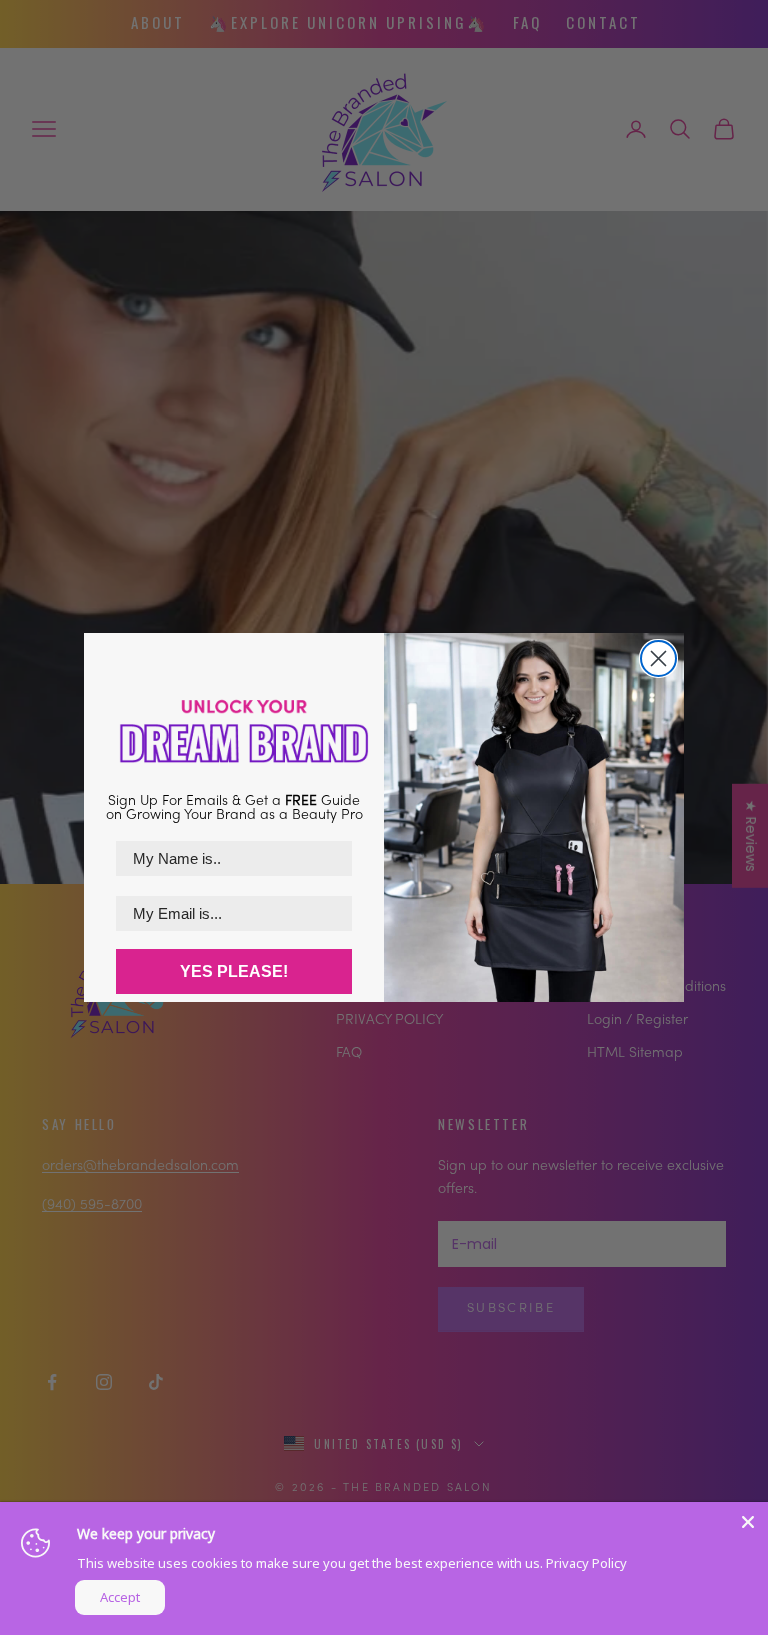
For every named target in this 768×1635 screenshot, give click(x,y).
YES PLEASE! (234, 971)
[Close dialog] (658, 658)
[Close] (748, 1522)
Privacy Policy (586, 1563)
